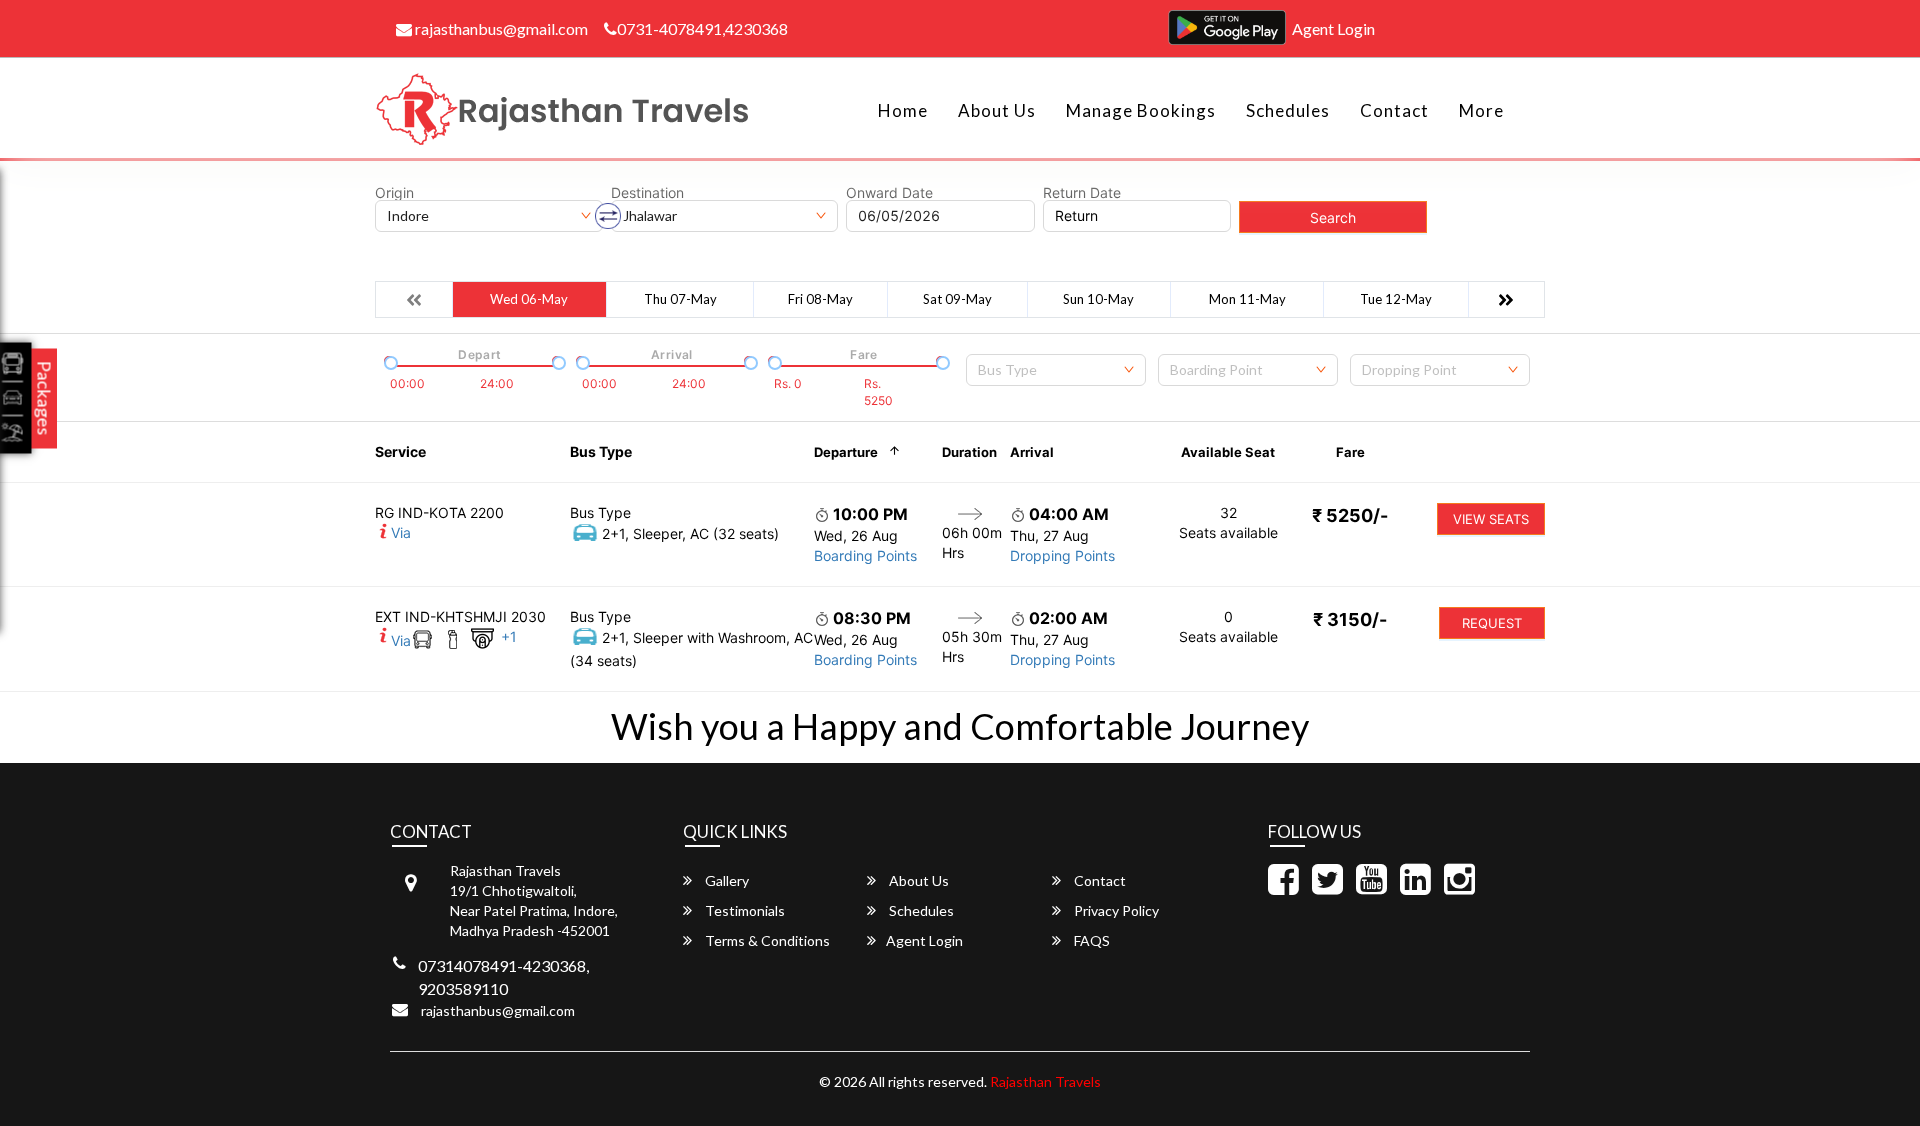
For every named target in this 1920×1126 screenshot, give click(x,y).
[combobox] (1056, 370)
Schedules (1288, 110)
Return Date (1082, 193)
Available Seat (1228, 452)
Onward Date (889, 193)
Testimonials (743, 910)
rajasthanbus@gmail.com (500, 28)
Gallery (725, 880)
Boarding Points (865, 555)
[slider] (389, 361)
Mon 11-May (1247, 299)
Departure (846, 452)
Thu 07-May (680, 299)
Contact (1394, 110)
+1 (509, 636)
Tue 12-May (1396, 299)
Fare (1350, 452)
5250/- (1350, 515)
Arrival (1032, 452)
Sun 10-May (1098, 299)
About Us (997, 110)
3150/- (1350, 619)
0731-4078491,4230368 (702, 28)
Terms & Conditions (766, 940)
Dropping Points (1062, 555)
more (1481, 110)
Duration (969, 452)
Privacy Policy (1115, 910)
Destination (647, 193)
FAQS (1090, 940)
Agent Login (1333, 28)
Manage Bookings (1141, 110)
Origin (394, 193)
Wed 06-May (529, 299)
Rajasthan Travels (1045, 1081)
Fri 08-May (820, 299)
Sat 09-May (957, 299)
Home (903, 110)
